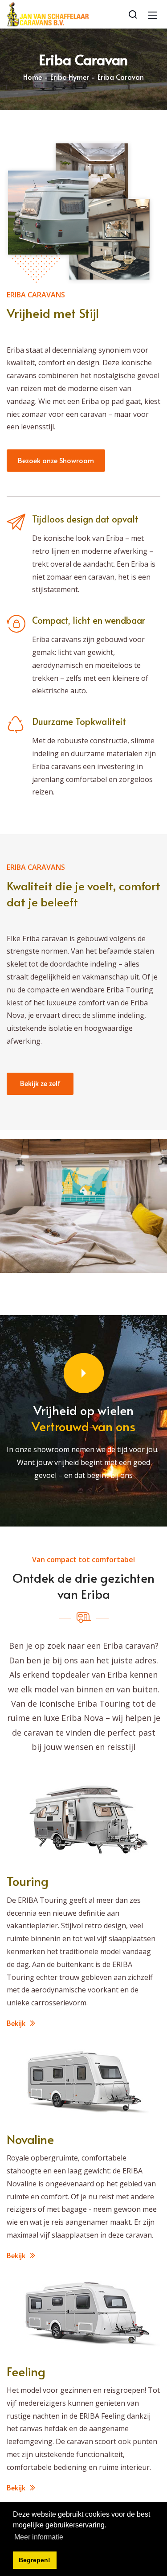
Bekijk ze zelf (40, 1083)
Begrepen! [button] (35, 2560)
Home (33, 77)
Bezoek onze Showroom (56, 460)
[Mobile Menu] (153, 14)
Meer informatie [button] (39, 2537)
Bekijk (17, 2023)
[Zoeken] (133, 14)
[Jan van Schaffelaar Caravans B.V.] (48, 13)
